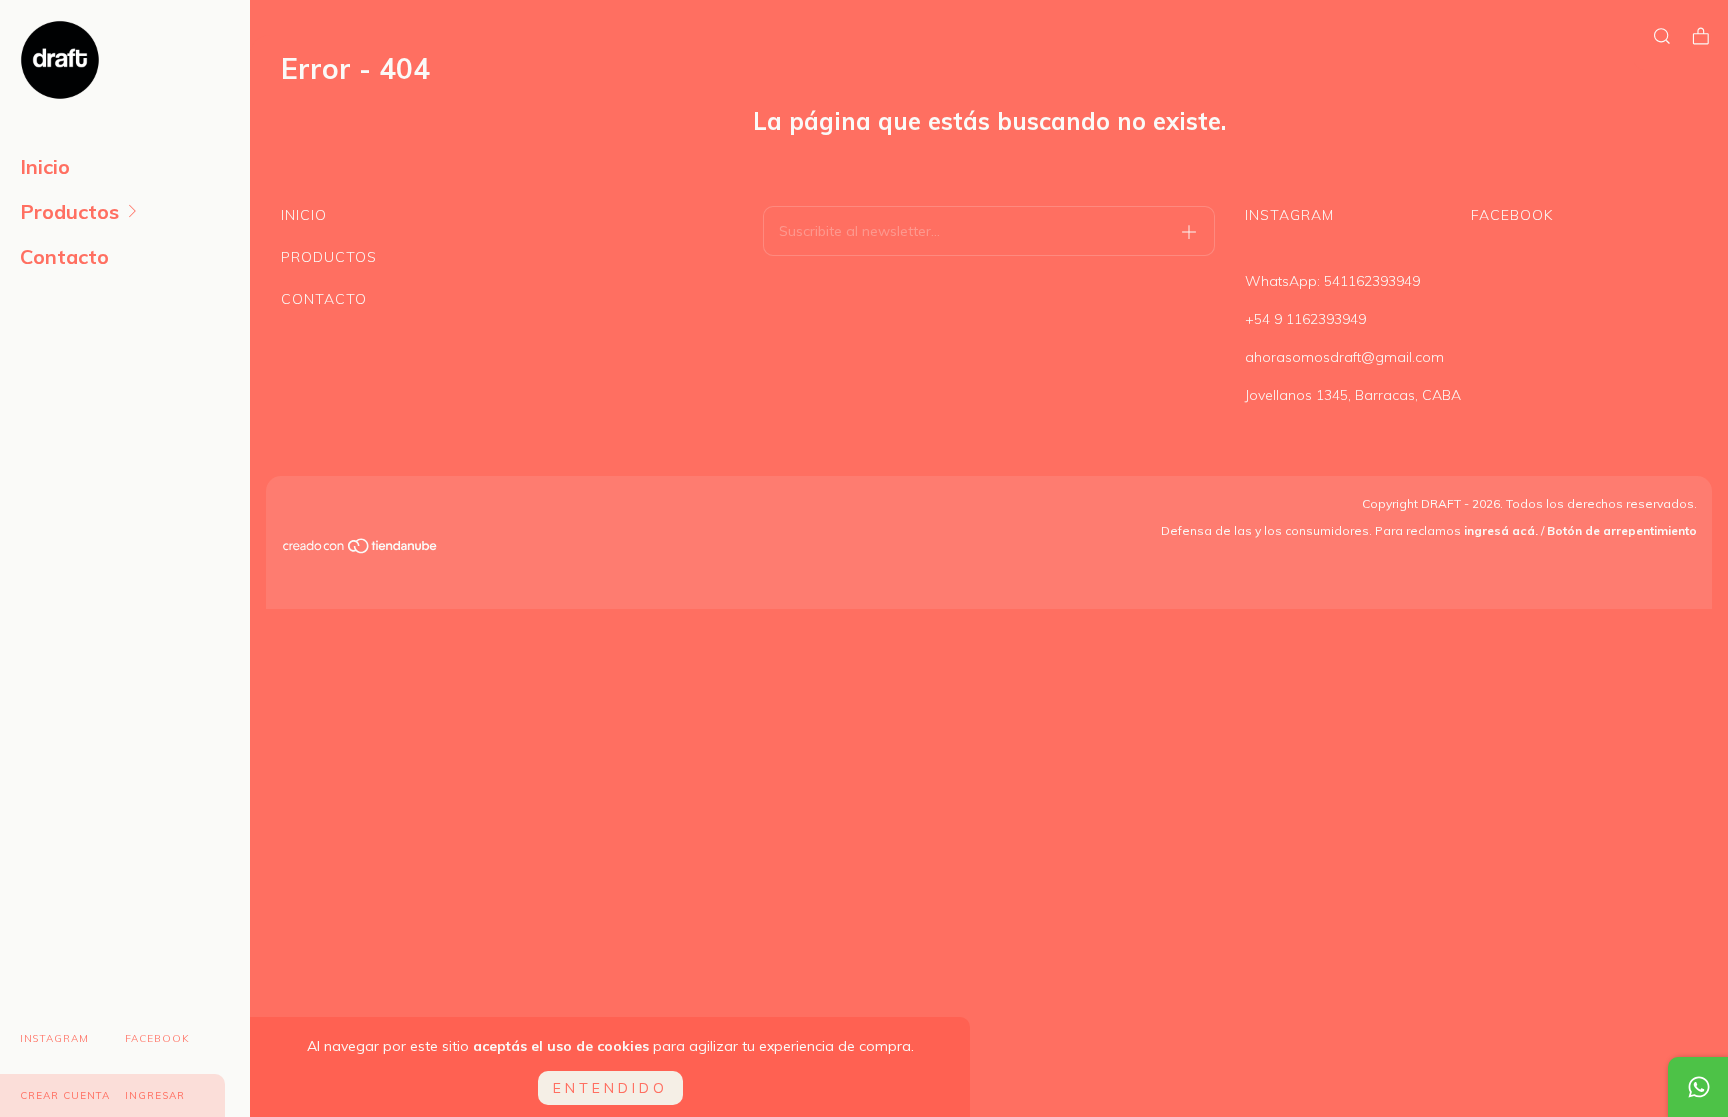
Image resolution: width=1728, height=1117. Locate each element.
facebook (157, 1038)
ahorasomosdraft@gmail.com (1344, 357)
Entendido (610, 1088)
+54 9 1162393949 (1305, 319)
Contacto (64, 256)
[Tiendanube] (361, 549)
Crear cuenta (65, 1095)
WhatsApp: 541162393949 (1332, 281)
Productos (69, 211)
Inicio (45, 166)
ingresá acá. (1501, 530)
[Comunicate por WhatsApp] (1698, 1087)
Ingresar (155, 1095)
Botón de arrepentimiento (1622, 530)
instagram (54, 1038)
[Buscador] (1662, 36)
